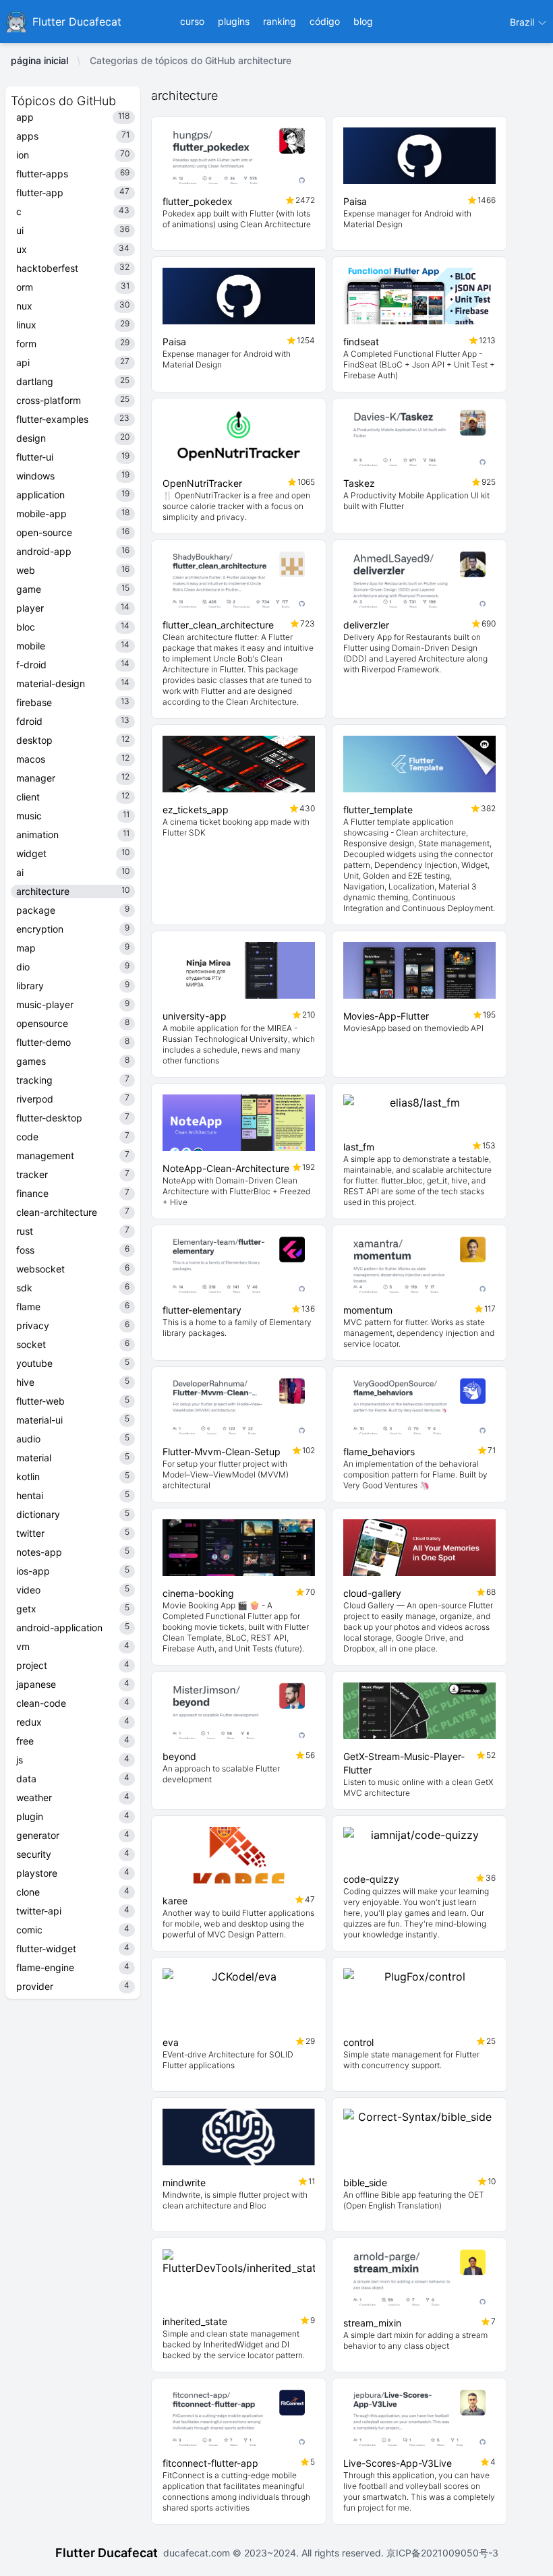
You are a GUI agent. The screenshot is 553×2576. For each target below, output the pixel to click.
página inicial (39, 60)
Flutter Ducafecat (107, 2553)
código (325, 21)
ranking (280, 21)
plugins (234, 21)
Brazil (523, 22)
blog (363, 21)
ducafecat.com (198, 2553)
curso (192, 21)
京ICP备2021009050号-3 (441, 2553)
